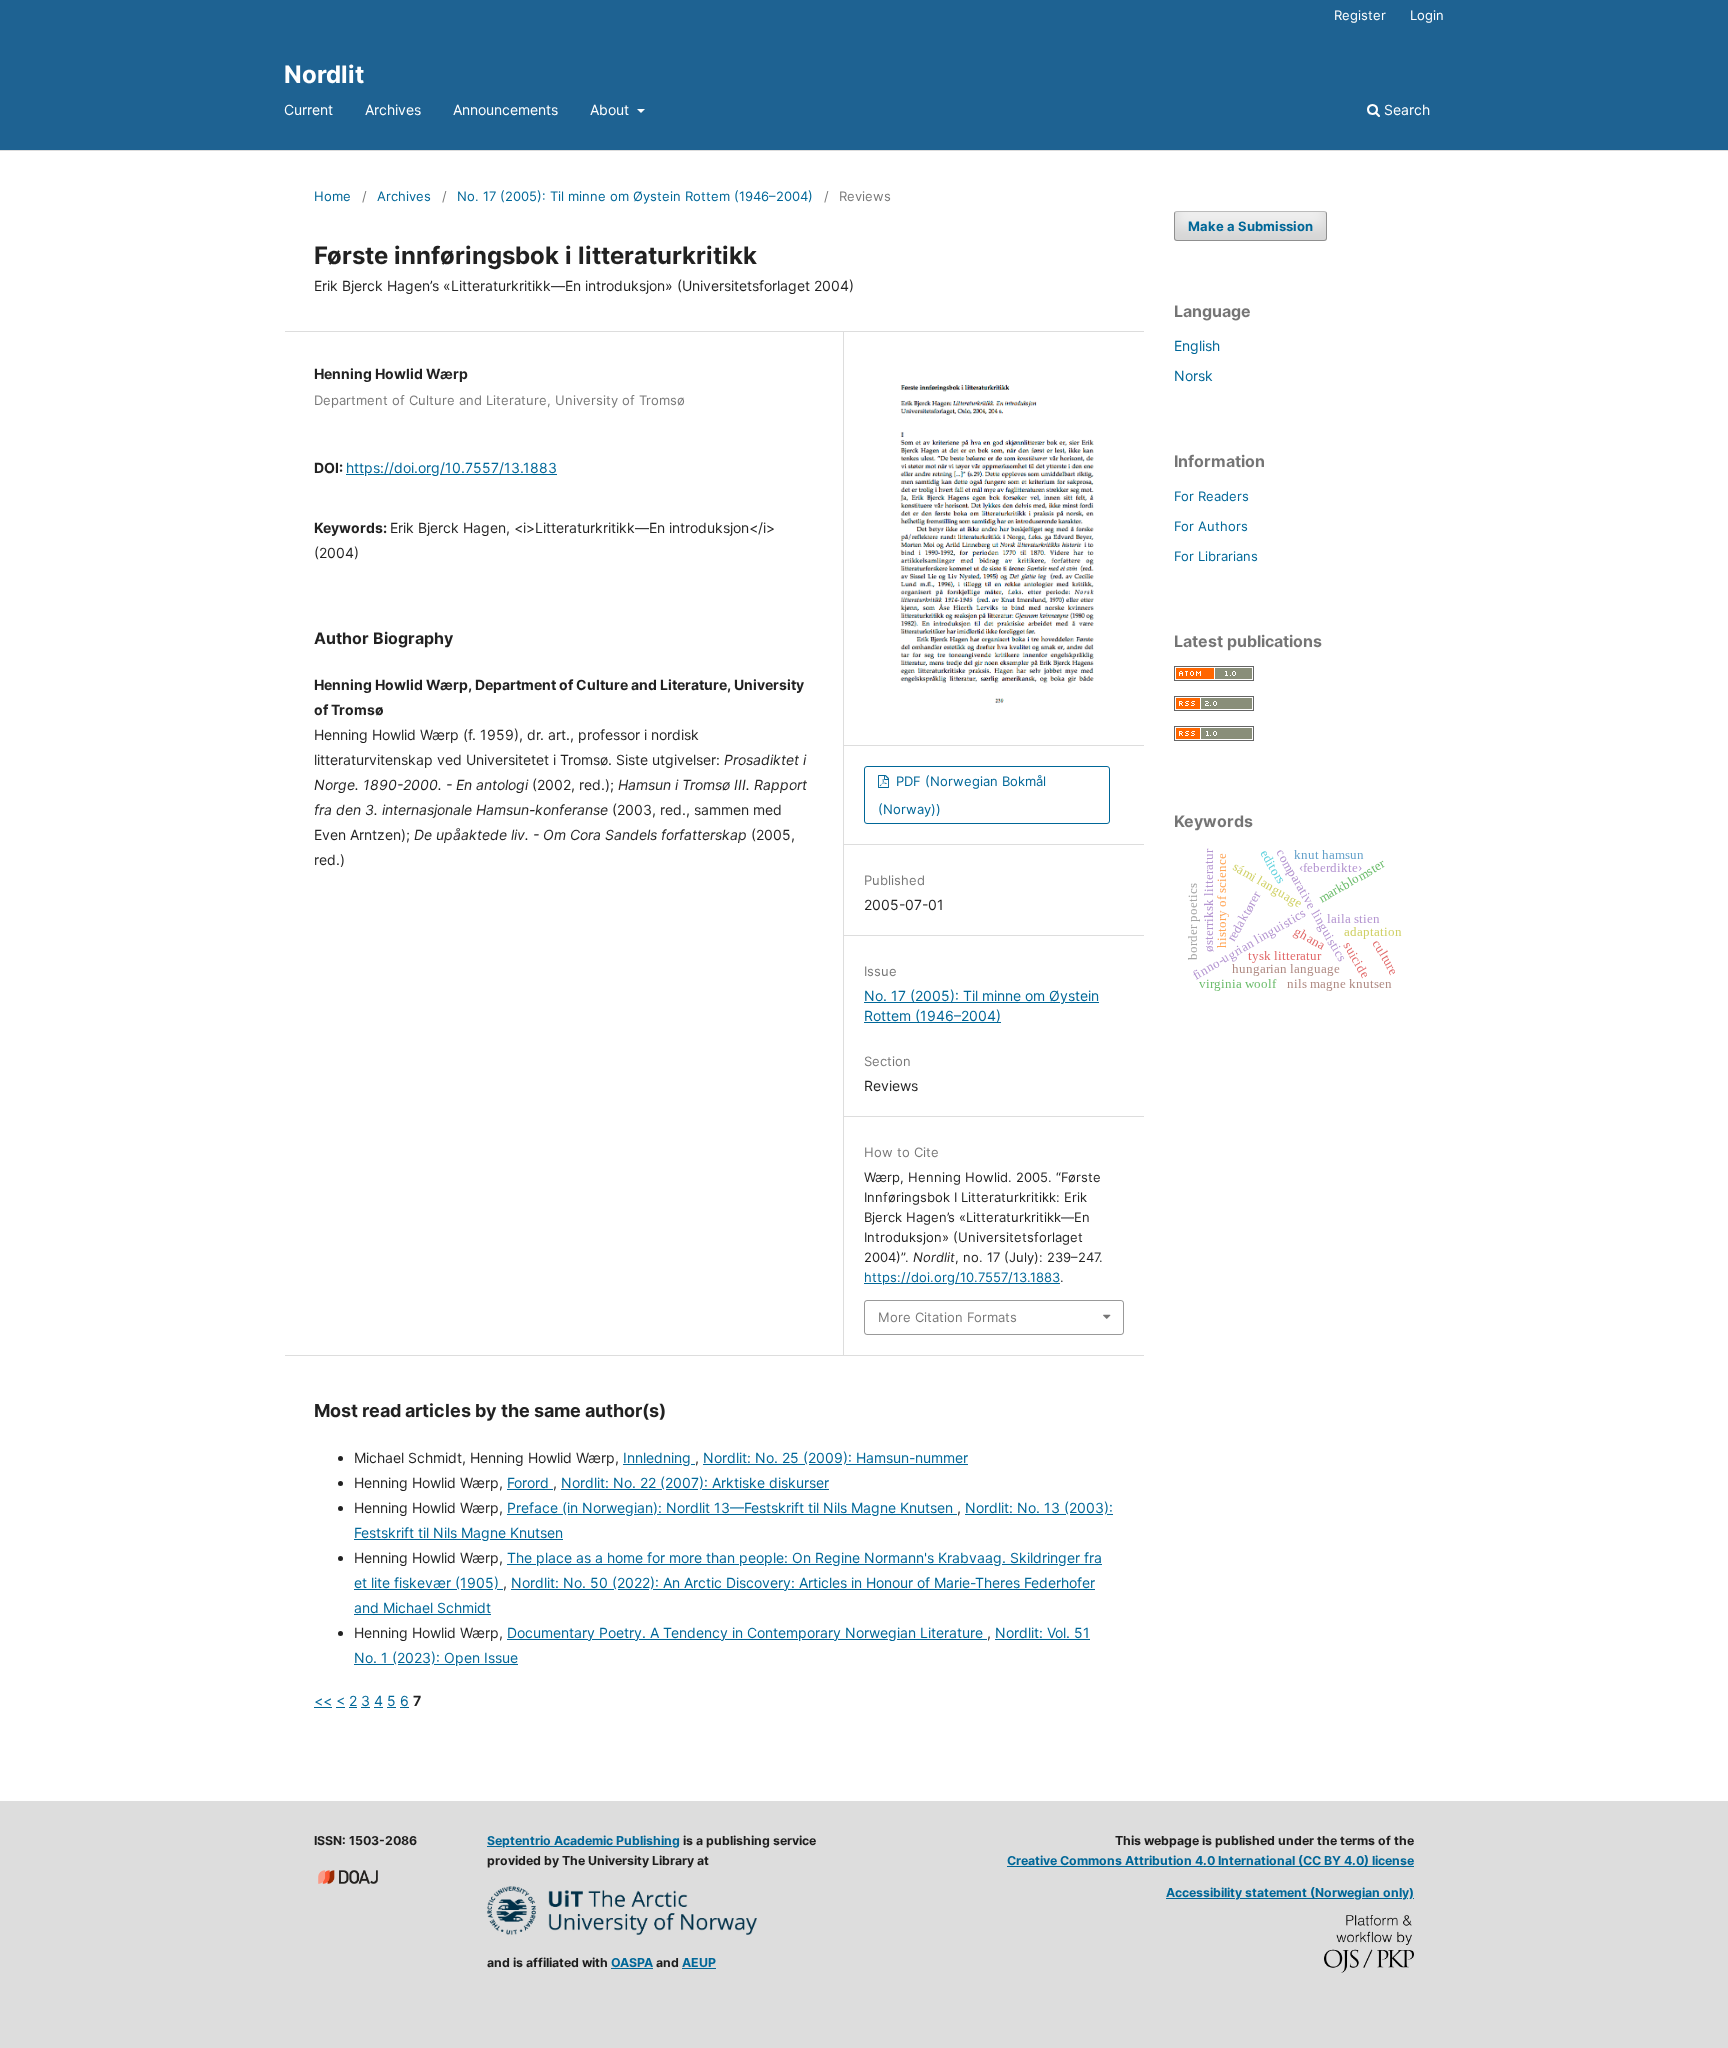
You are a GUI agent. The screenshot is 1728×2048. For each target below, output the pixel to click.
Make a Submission (1250, 226)
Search (1405, 109)
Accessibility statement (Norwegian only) (1290, 1892)
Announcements (505, 109)
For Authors (1211, 526)
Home (332, 196)
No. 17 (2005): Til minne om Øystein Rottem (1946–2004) (635, 196)
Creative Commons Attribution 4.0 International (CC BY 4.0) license (1210, 1860)
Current (308, 109)
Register (1360, 15)
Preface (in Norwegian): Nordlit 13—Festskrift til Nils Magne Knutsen (732, 1507)
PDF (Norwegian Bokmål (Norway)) (962, 795)
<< (323, 1700)
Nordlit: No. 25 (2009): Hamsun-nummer (835, 1457)
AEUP (699, 1962)
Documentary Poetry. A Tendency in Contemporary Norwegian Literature (747, 1632)
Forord (530, 1482)
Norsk (1193, 375)
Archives (393, 109)
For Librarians (1216, 556)
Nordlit (324, 74)
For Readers (1211, 496)
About (611, 109)
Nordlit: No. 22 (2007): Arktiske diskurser (695, 1482)
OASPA (632, 1962)
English (1197, 345)
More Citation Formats (947, 1317)
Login (1427, 15)
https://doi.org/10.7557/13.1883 (451, 467)
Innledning (659, 1457)
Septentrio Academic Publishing (583, 1840)
